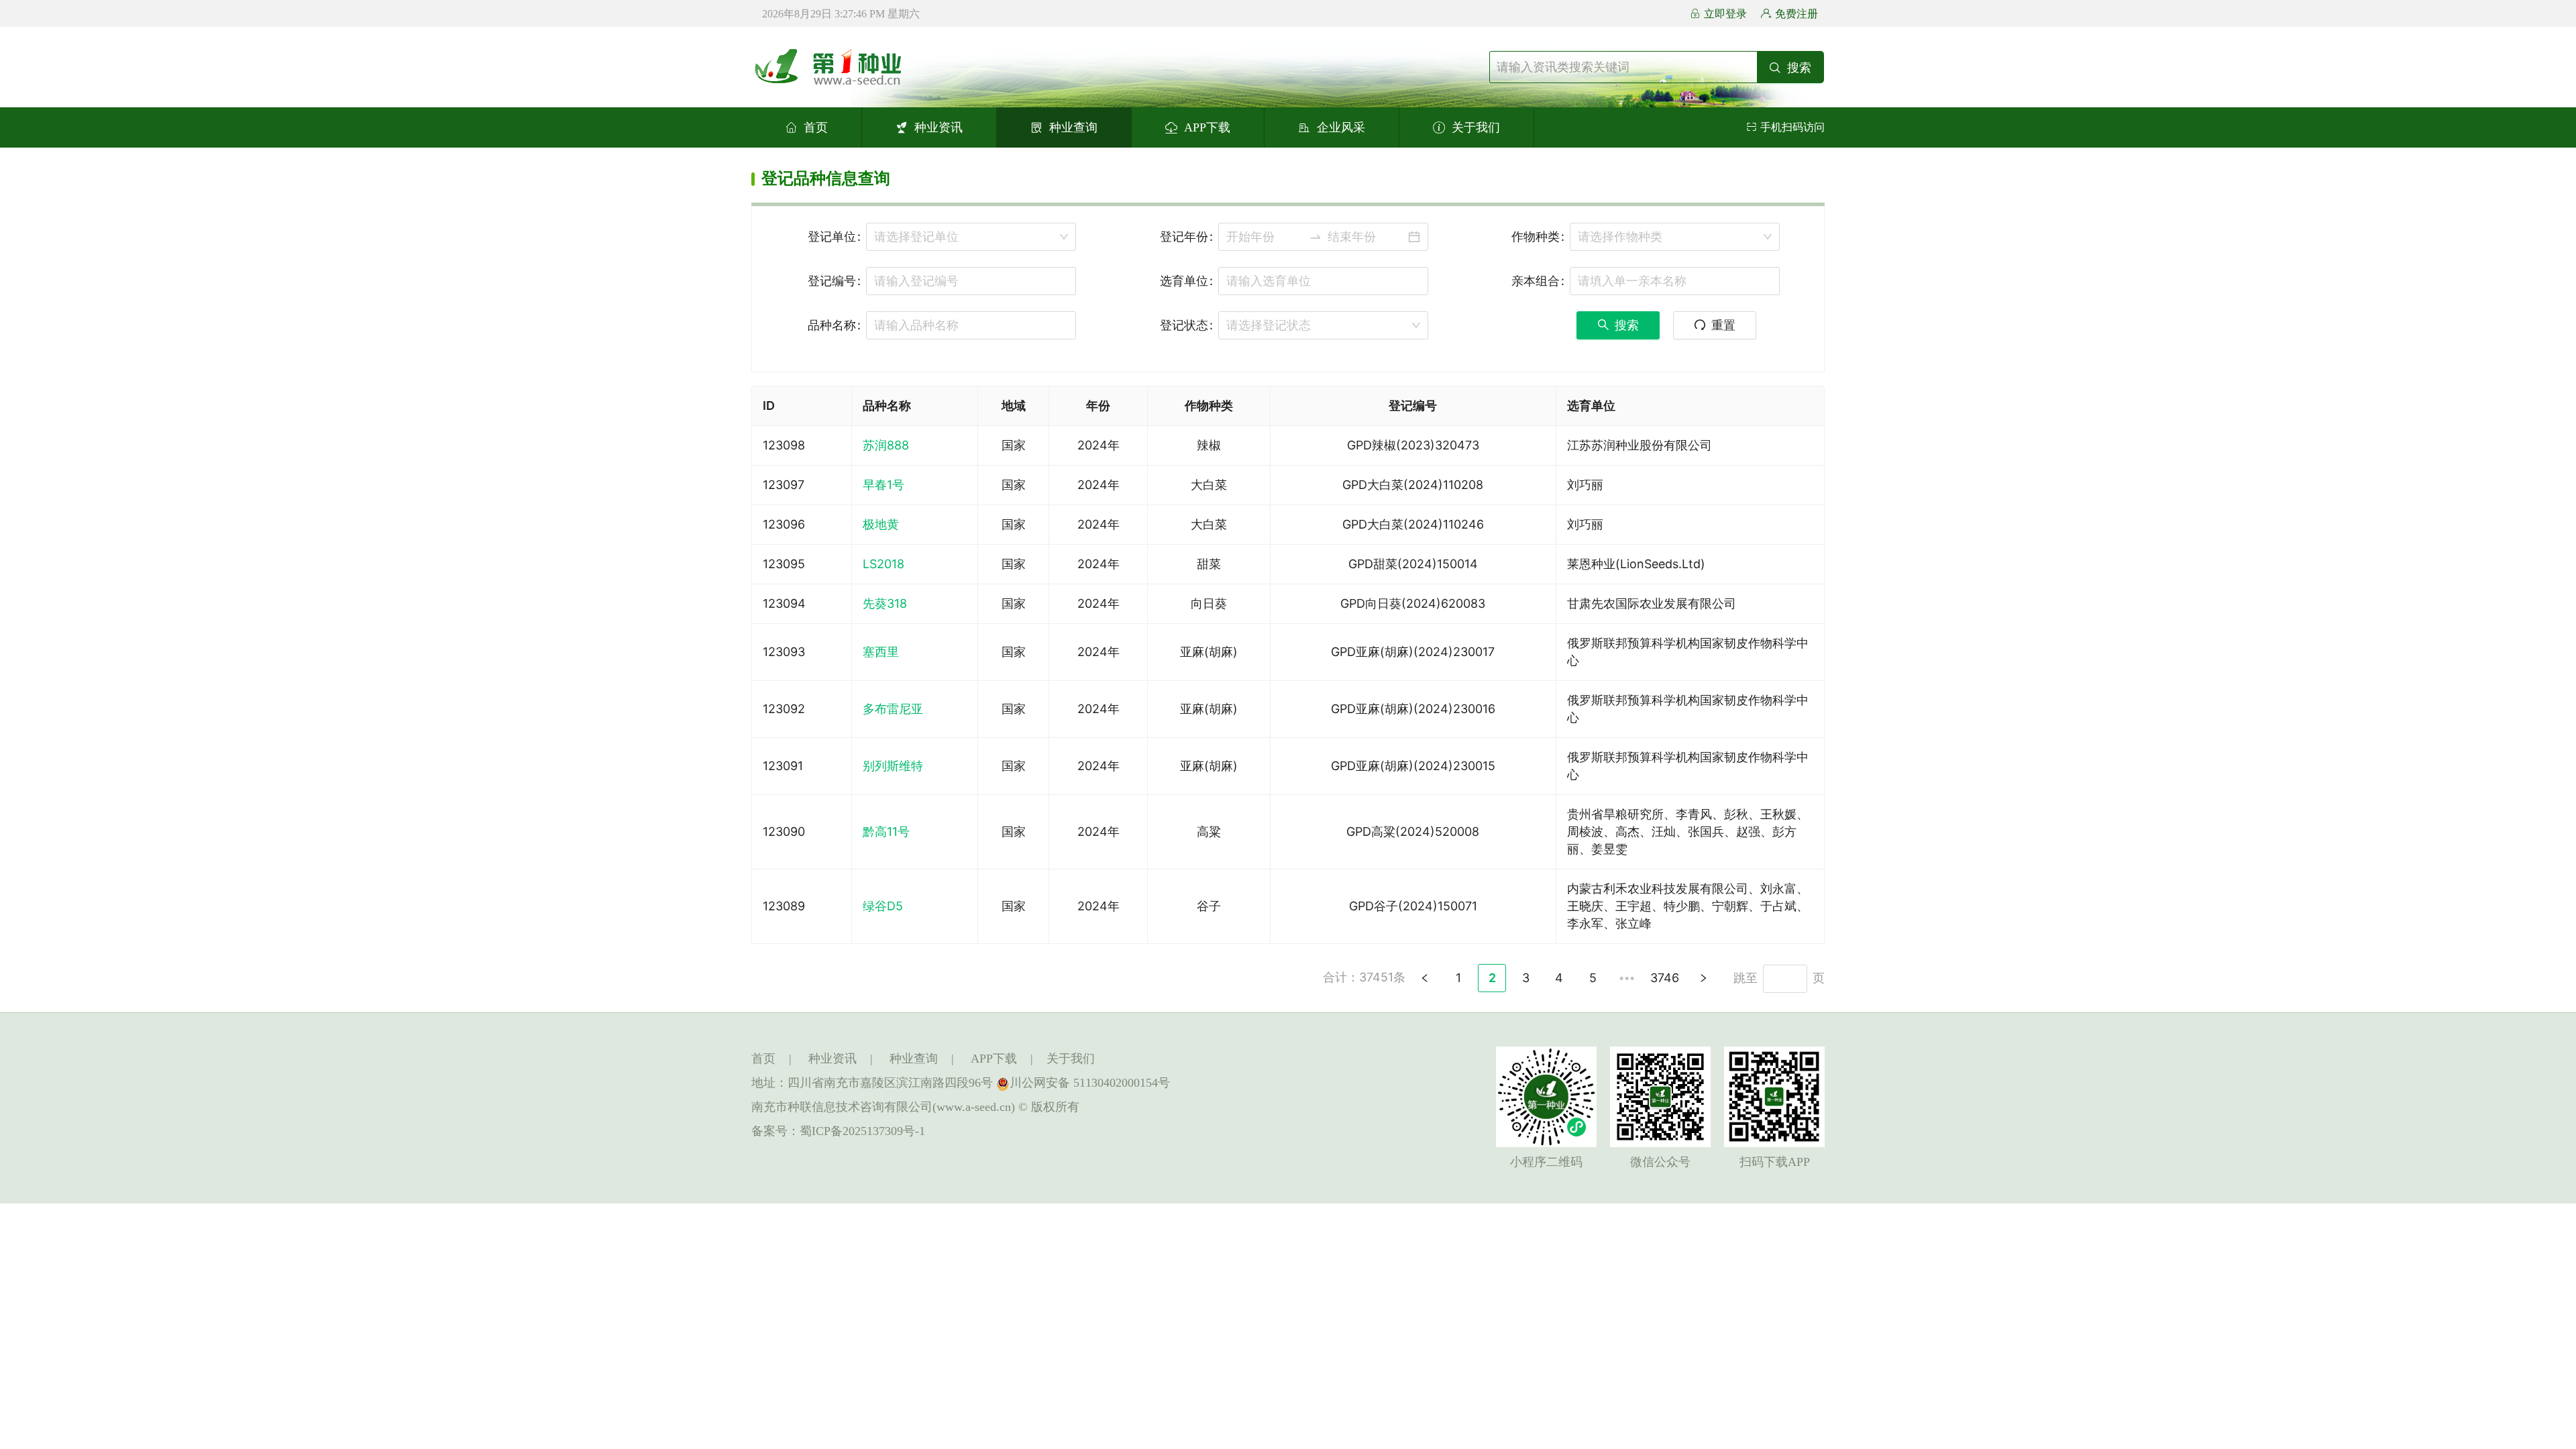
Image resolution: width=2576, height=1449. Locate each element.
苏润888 (886, 445)
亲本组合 (1536, 281)
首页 (816, 127)
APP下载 (1207, 127)
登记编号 (832, 281)
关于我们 (1476, 127)
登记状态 (1184, 325)
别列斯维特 (893, 766)
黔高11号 (886, 831)
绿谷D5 (883, 906)
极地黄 (881, 524)
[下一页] (1703, 978)
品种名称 (832, 325)
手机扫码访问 (1792, 127)
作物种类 (1536, 236)
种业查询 (1073, 127)
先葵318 (885, 603)
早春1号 (883, 485)
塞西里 (881, 652)
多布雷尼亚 (893, 709)
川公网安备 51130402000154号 (1090, 1083)
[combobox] (971, 237)
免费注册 (1796, 14)
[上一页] (1425, 978)
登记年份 (1184, 236)
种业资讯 (938, 127)
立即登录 (1725, 14)
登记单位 (832, 236)
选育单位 (1184, 281)
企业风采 (1341, 127)
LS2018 (883, 564)
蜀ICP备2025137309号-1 (862, 1131)
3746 (1665, 978)
